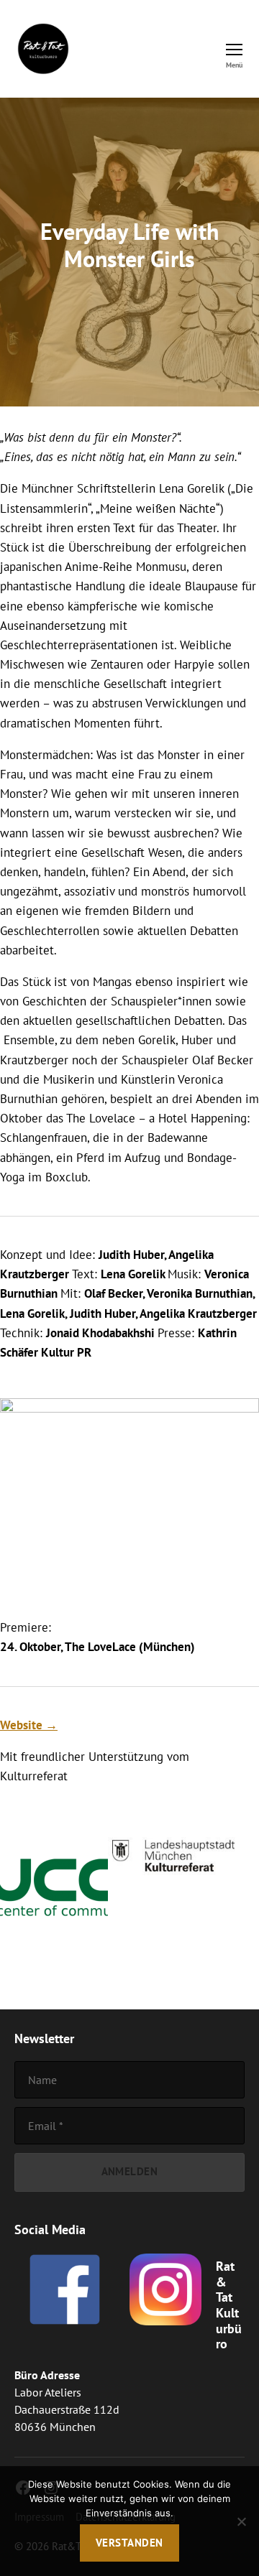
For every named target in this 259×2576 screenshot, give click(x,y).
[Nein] (241, 2521)
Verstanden (129, 2543)
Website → (29, 1725)
